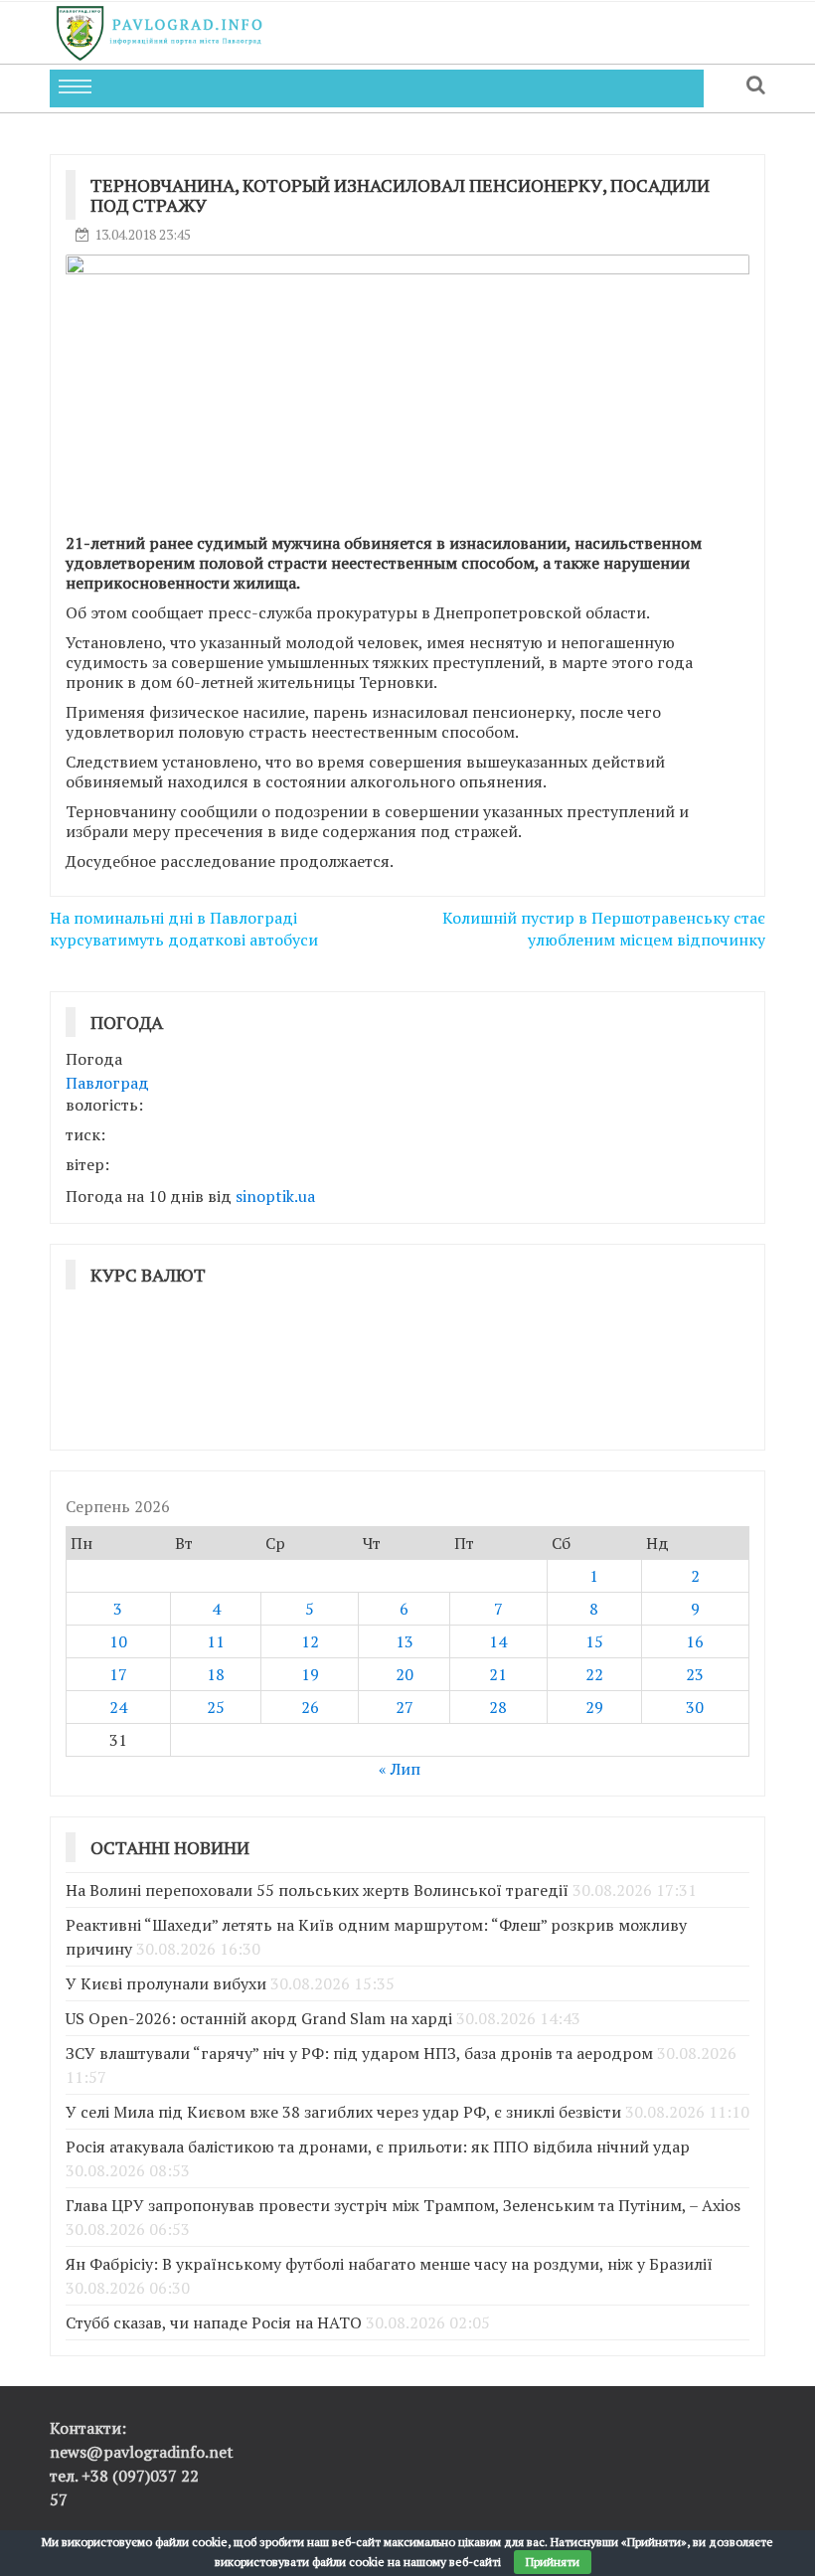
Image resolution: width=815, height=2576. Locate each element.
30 (695, 1707)
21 (498, 1674)
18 (216, 1674)
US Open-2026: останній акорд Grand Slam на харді (259, 2018)
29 (594, 1707)
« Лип (400, 1769)
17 (118, 1674)
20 (405, 1674)
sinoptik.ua (275, 1196)
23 (695, 1674)
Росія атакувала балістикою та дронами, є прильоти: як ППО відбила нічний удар (378, 2147)
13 (405, 1641)
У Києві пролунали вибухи (166, 1983)
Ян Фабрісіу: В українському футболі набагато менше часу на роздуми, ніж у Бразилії (389, 2264)
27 (405, 1707)
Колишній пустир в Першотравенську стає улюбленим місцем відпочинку (604, 929)
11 (216, 1641)
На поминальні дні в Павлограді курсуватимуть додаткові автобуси (184, 929)
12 (310, 1641)
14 (498, 1641)
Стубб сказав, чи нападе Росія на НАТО (214, 2322)
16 (695, 1641)
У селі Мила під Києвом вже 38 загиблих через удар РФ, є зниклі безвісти (343, 2112)
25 (216, 1707)
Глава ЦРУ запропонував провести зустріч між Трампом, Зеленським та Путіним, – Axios (403, 2205)
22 (594, 1674)
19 (310, 1674)
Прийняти (553, 2562)
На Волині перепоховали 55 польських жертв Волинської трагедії (317, 1890)
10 (118, 1641)
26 (310, 1707)
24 (118, 1707)
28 (498, 1707)
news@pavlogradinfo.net (142, 2452)
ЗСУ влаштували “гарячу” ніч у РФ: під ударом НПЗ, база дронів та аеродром (359, 2053)
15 (594, 1641)
